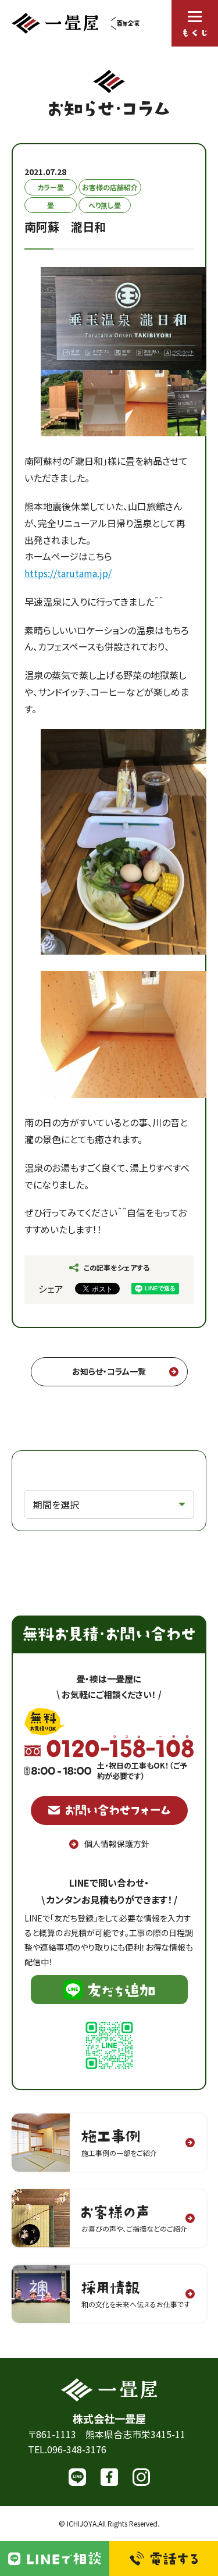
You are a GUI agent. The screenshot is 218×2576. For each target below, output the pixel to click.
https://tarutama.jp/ (68, 573)
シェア (51, 1289)
